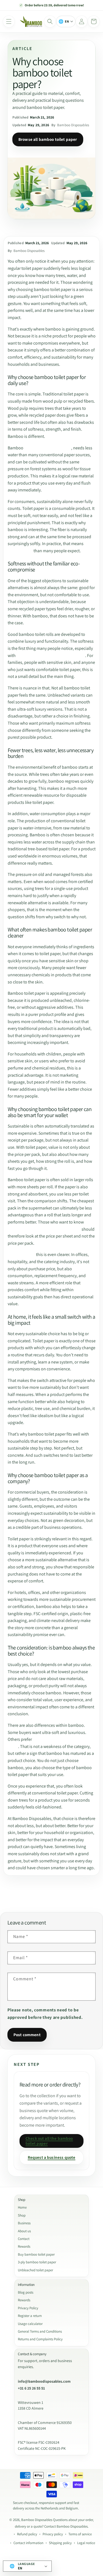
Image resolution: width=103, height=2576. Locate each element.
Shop (22, 2215)
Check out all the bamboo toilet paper (49, 2141)
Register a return (30, 2316)
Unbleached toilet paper (35, 2270)
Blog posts (26, 2292)
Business (24, 2223)
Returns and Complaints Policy (40, 2339)
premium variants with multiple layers (51, 655)
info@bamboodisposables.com (44, 2381)
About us (24, 2231)
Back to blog (56, 1894)
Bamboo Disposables (37, 2520)
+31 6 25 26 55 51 (31, 2388)
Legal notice (86, 2543)
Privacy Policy (28, 2308)
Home (22, 2207)
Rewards (24, 2246)
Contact (24, 2239)
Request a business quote (52, 2157)
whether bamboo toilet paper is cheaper (44, 1229)
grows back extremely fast (48, 448)
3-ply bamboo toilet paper (37, 2262)
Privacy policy (53, 2534)
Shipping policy (60, 2543)
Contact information (28, 2543)
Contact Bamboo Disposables (66, 2526)
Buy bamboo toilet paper (36, 2254)
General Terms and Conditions (40, 2331)
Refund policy (27, 2534)
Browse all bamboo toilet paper (48, 139)
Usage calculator (30, 2324)
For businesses (21, 1254)
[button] (9, 21)
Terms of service (80, 2534)
